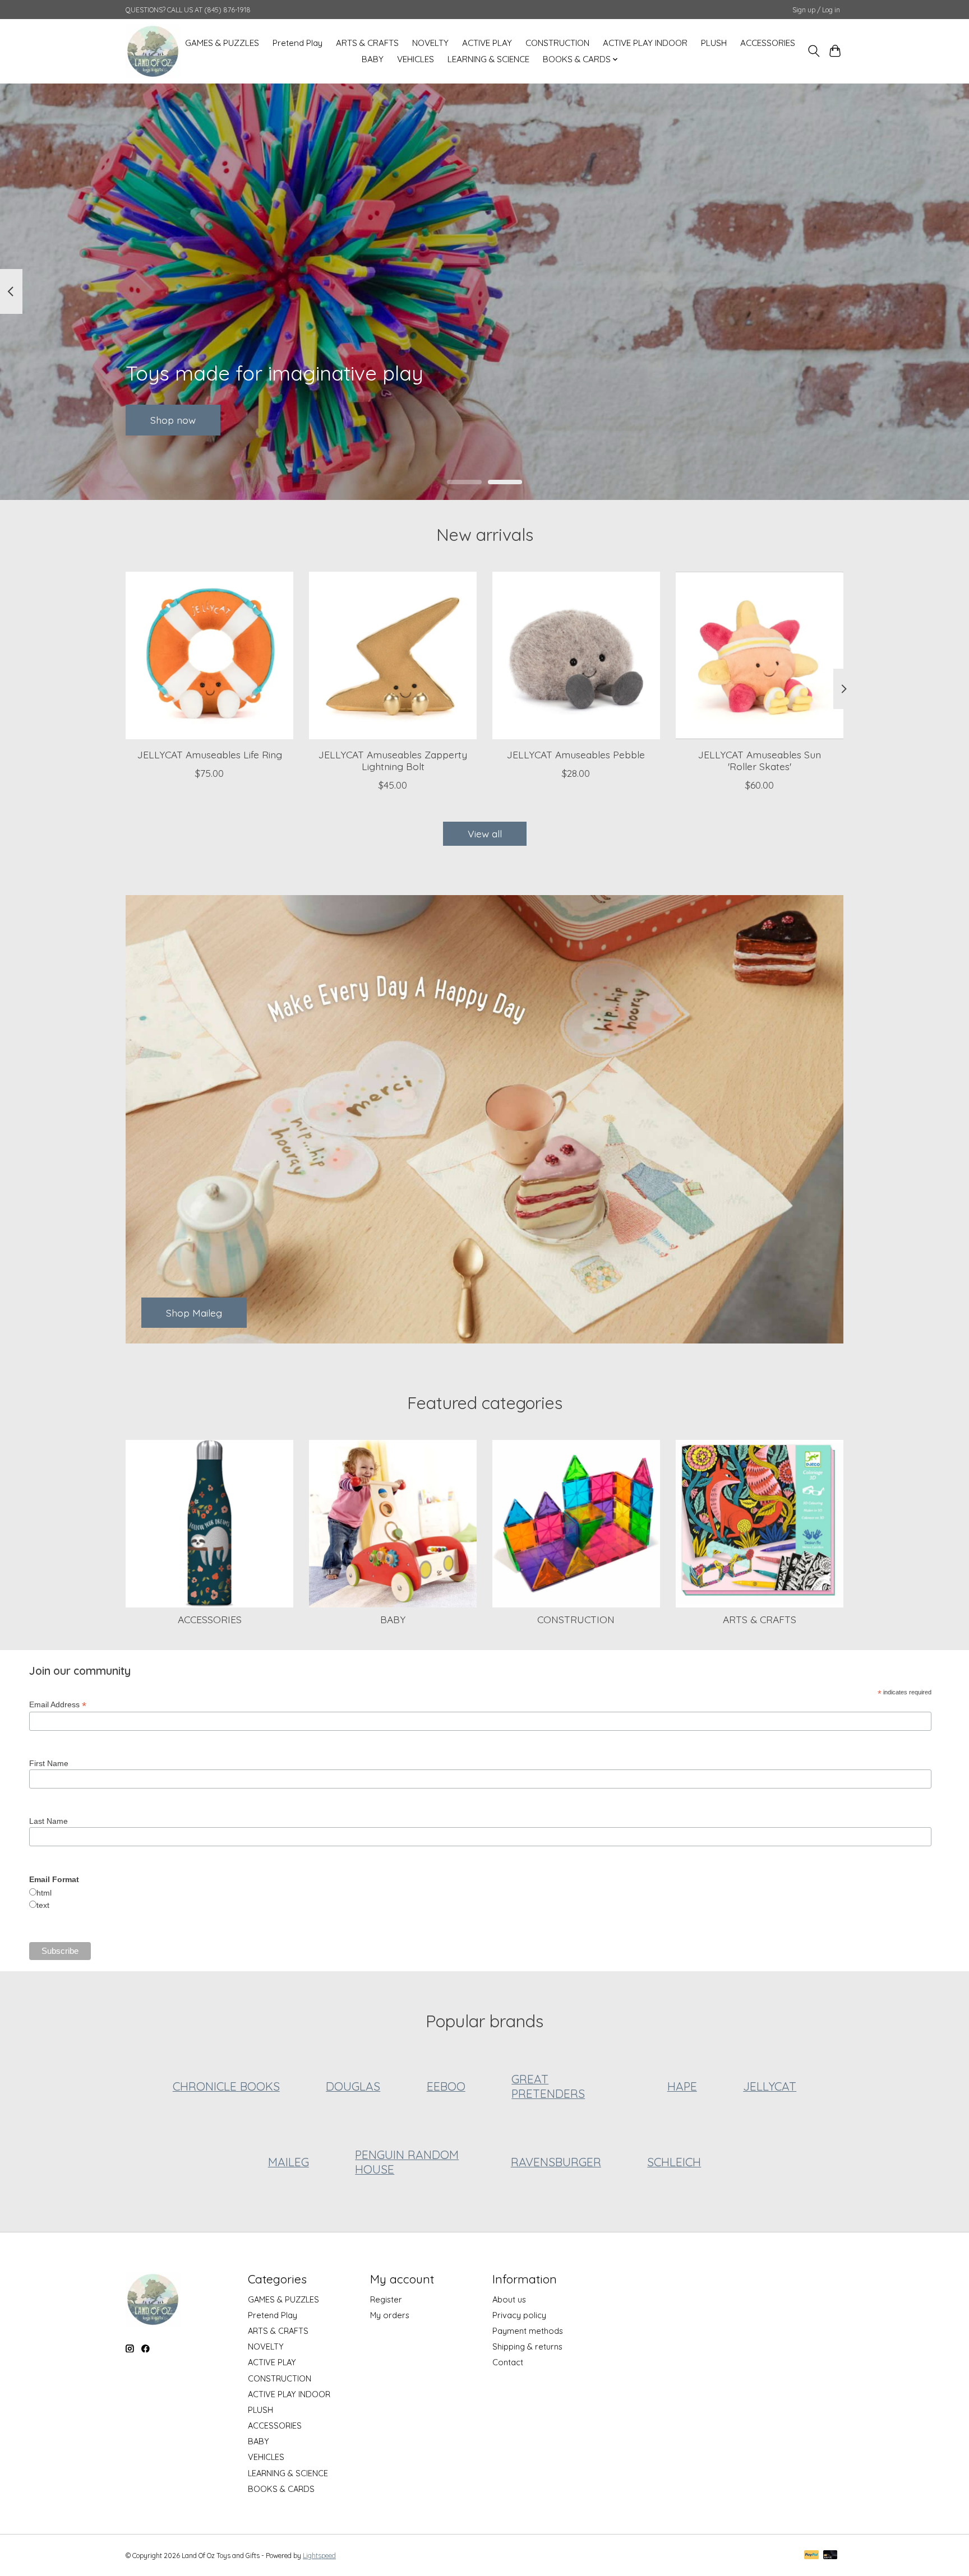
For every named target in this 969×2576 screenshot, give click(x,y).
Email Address (58, 1705)
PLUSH (714, 43)
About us (509, 2299)
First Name (49, 1763)
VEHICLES (416, 59)
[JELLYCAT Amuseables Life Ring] (209, 655)
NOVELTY (430, 43)
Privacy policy (519, 2315)
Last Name (49, 1821)
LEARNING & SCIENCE (488, 59)
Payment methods (528, 2331)
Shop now (173, 419)
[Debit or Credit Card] (830, 2556)
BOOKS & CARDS (281, 2489)
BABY (373, 59)
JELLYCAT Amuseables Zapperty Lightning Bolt (393, 760)
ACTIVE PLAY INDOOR (645, 43)
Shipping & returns (527, 2346)
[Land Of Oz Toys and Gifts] (153, 51)
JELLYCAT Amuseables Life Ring (210, 754)
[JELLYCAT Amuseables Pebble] (576, 655)
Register (386, 2299)
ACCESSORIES (768, 43)
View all (485, 833)
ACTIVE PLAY (487, 43)
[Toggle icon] (813, 51)
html (44, 1893)
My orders (390, 2315)
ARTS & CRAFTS (367, 43)
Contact (508, 2362)
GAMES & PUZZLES (222, 43)
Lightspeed (319, 2556)
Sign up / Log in (816, 10)
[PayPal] (811, 2556)
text (43, 1905)
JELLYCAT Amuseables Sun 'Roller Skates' (760, 760)
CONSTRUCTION (557, 43)
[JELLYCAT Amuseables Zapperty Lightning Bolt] (393, 655)
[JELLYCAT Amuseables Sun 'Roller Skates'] (760, 655)
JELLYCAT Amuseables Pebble (576, 754)
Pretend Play (297, 43)
